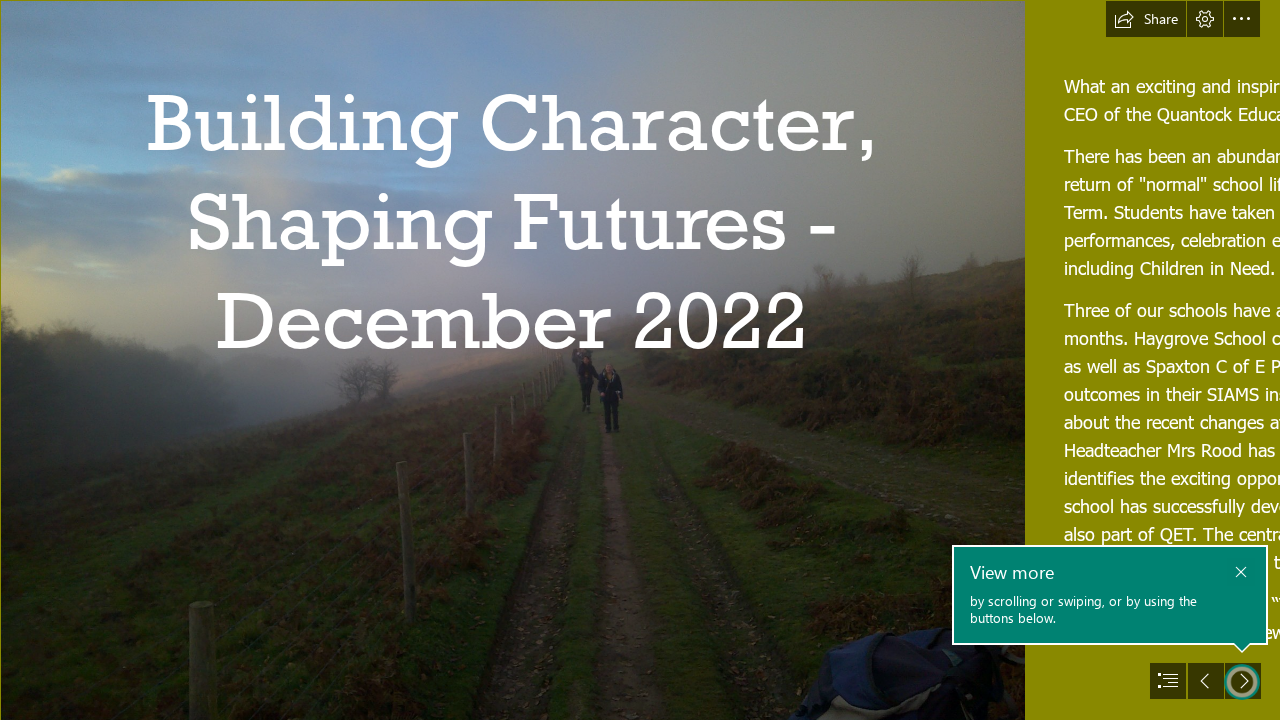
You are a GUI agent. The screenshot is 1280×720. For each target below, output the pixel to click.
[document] (640, 360)
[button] (1146, 19)
